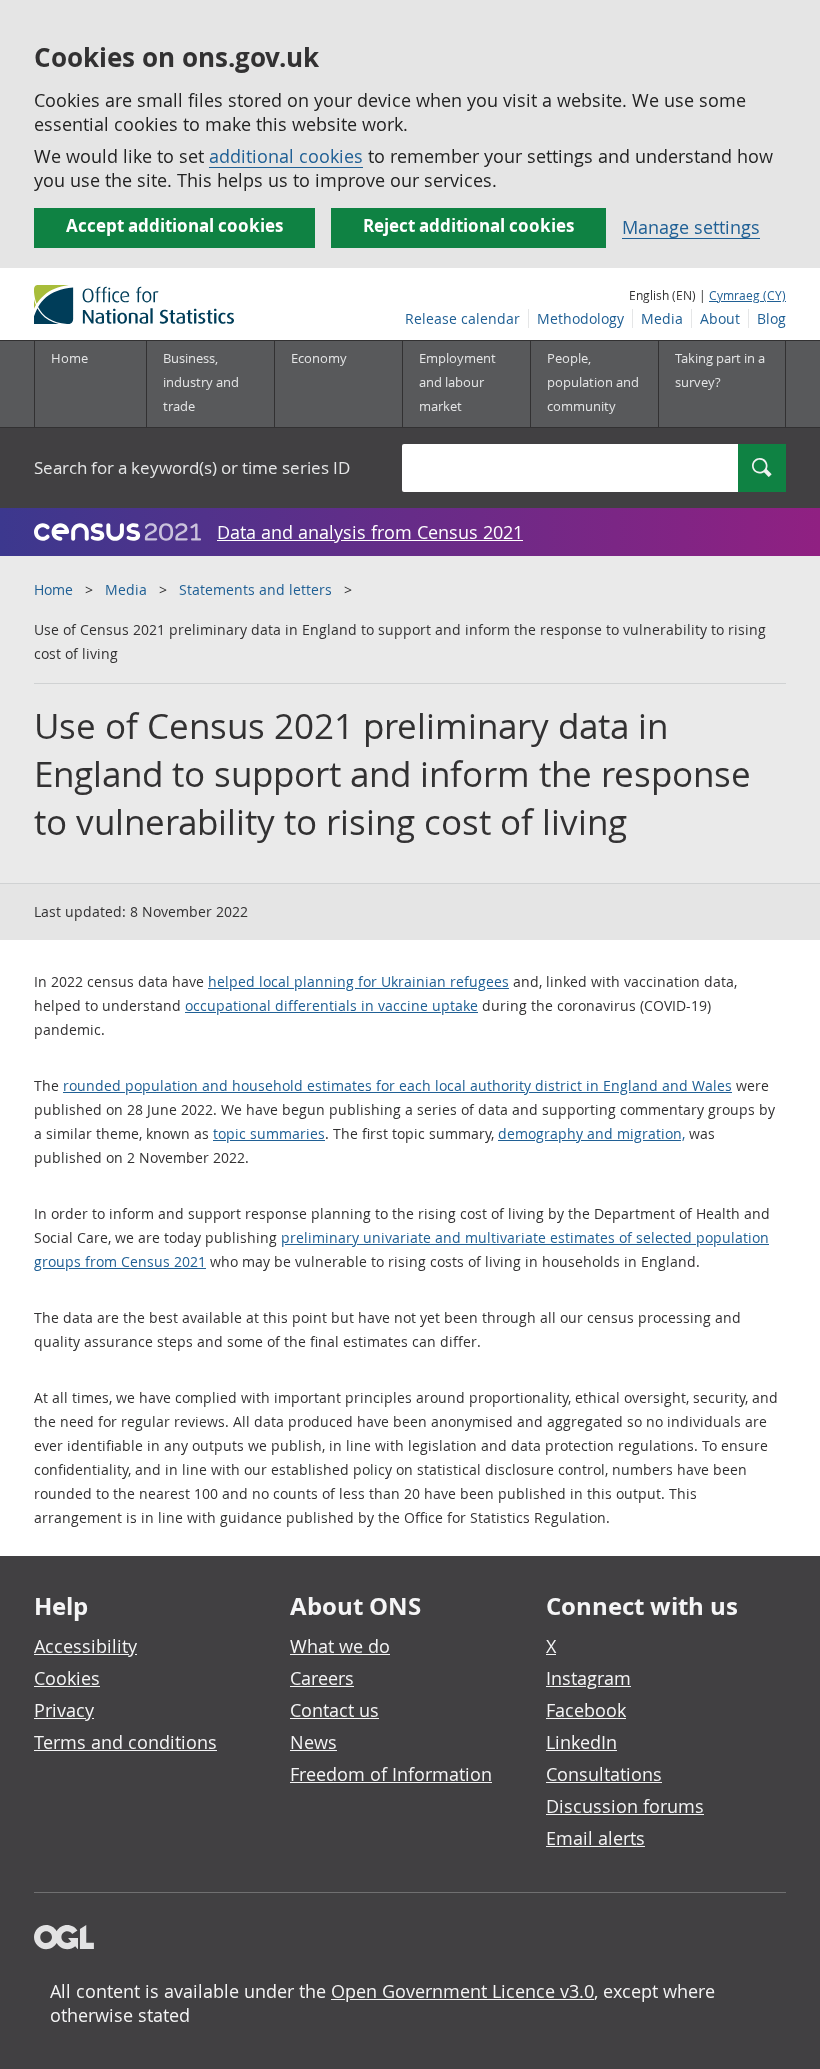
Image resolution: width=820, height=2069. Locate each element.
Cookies (67, 1678)
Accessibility (85, 1646)
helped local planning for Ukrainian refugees (358, 981)
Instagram (588, 1678)
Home (69, 358)
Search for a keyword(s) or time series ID (192, 467)
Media (662, 318)
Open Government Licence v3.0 (462, 1991)
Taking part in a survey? (720, 370)
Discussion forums (625, 1806)
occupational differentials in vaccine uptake (331, 1005)
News (313, 1742)
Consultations (604, 1774)
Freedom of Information (391, 1774)
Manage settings (691, 227)
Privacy (64, 1710)
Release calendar (462, 318)
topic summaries (269, 1133)
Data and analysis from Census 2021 (370, 532)
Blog (771, 318)
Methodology (580, 318)
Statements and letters (255, 589)
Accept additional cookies (174, 225)
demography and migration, (591, 1133)
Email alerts (595, 1838)
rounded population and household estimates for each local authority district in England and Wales (397, 1085)
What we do (340, 1646)
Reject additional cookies (468, 225)
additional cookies (286, 156)
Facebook (586, 1710)
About (720, 318)
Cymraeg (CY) (747, 295)
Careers (322, 1678)
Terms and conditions (125, 1742)
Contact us (334, 1710)
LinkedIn (581, 1742)
